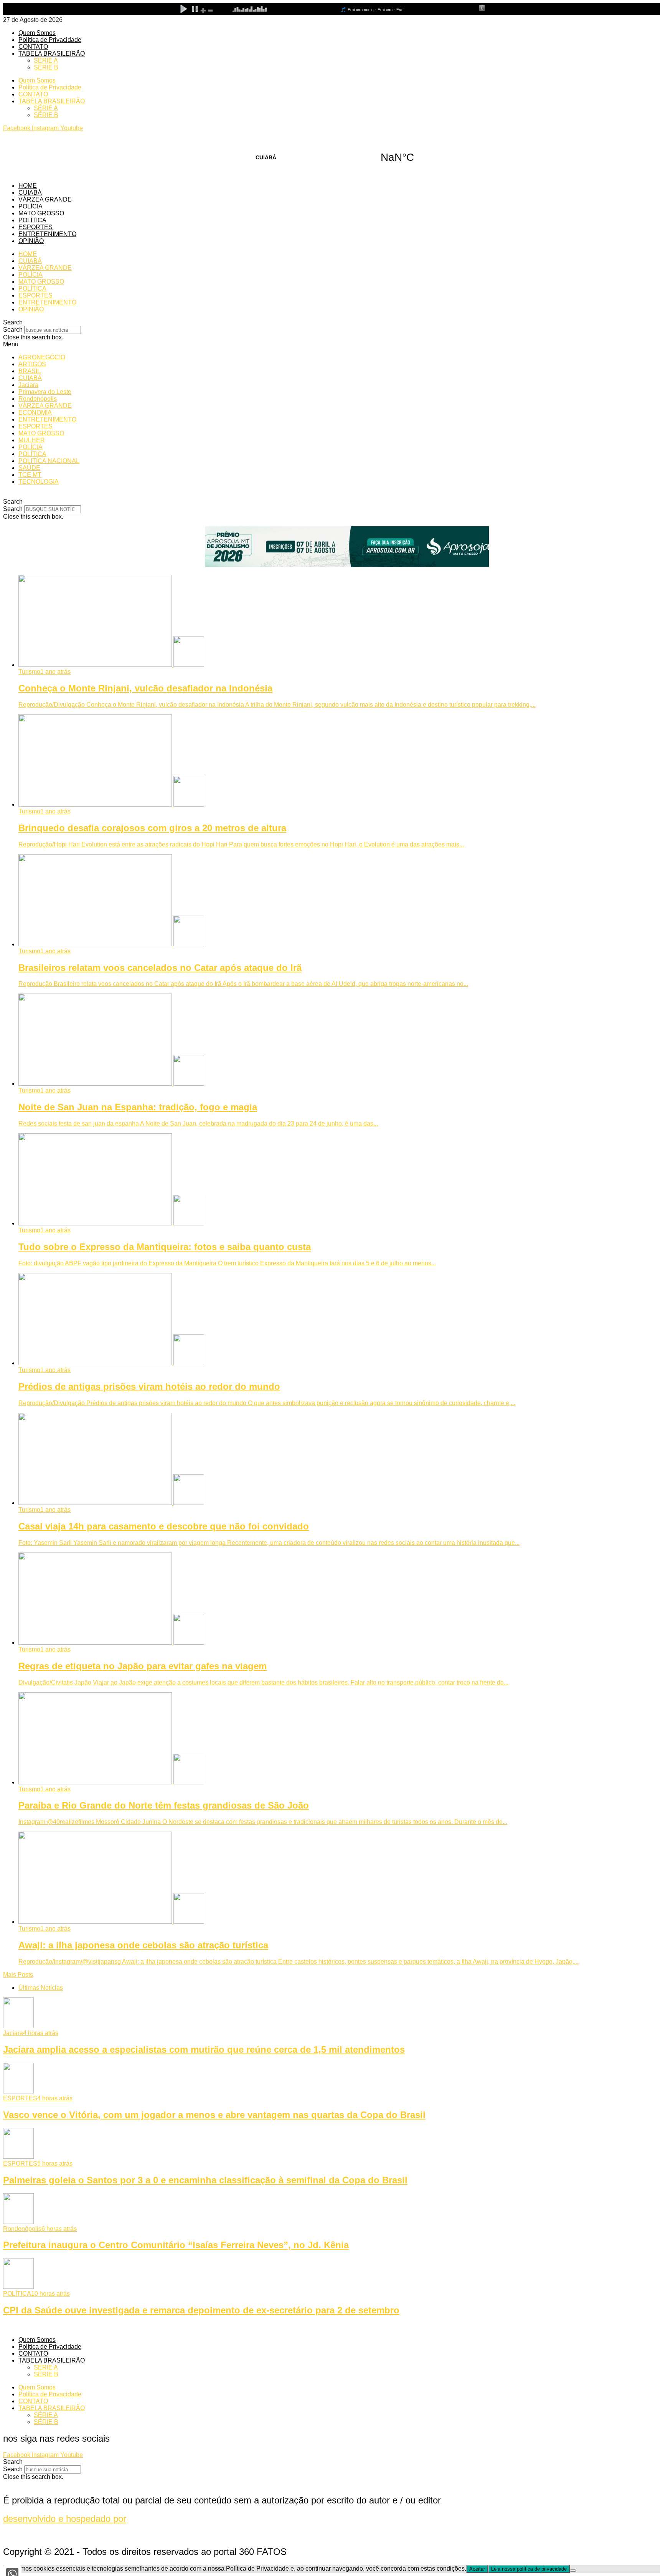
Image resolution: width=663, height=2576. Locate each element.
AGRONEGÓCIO (42, 357)
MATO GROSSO (41, 213)
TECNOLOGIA (39, 482)
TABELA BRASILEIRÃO (52, 54)
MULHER (32, 440)
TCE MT (30, 475)
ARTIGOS (32, 364)
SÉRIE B (46, 67)
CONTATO (33, 47)
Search (13, 330)
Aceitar (477, 2569)
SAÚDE (29, 468)
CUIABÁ (331, 157)
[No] (573, 2571)
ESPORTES (35, 227)
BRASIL (30, 371)
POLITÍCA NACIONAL (49, 461)
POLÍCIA (31, 206)
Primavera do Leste (45, 392)
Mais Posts (18, 1975)
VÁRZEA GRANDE (45, 199)
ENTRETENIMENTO (47, 234)
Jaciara (28, 385)
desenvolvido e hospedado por (65, 2519)
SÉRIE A (46, 60)
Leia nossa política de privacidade (529, 2569)
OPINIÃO (31, 241)
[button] (331, 322)
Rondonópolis (38, 399)
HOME (28, 186)
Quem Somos (37, 33)
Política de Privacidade (50, 40)
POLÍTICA (32, 220)
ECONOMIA (35, 413)
